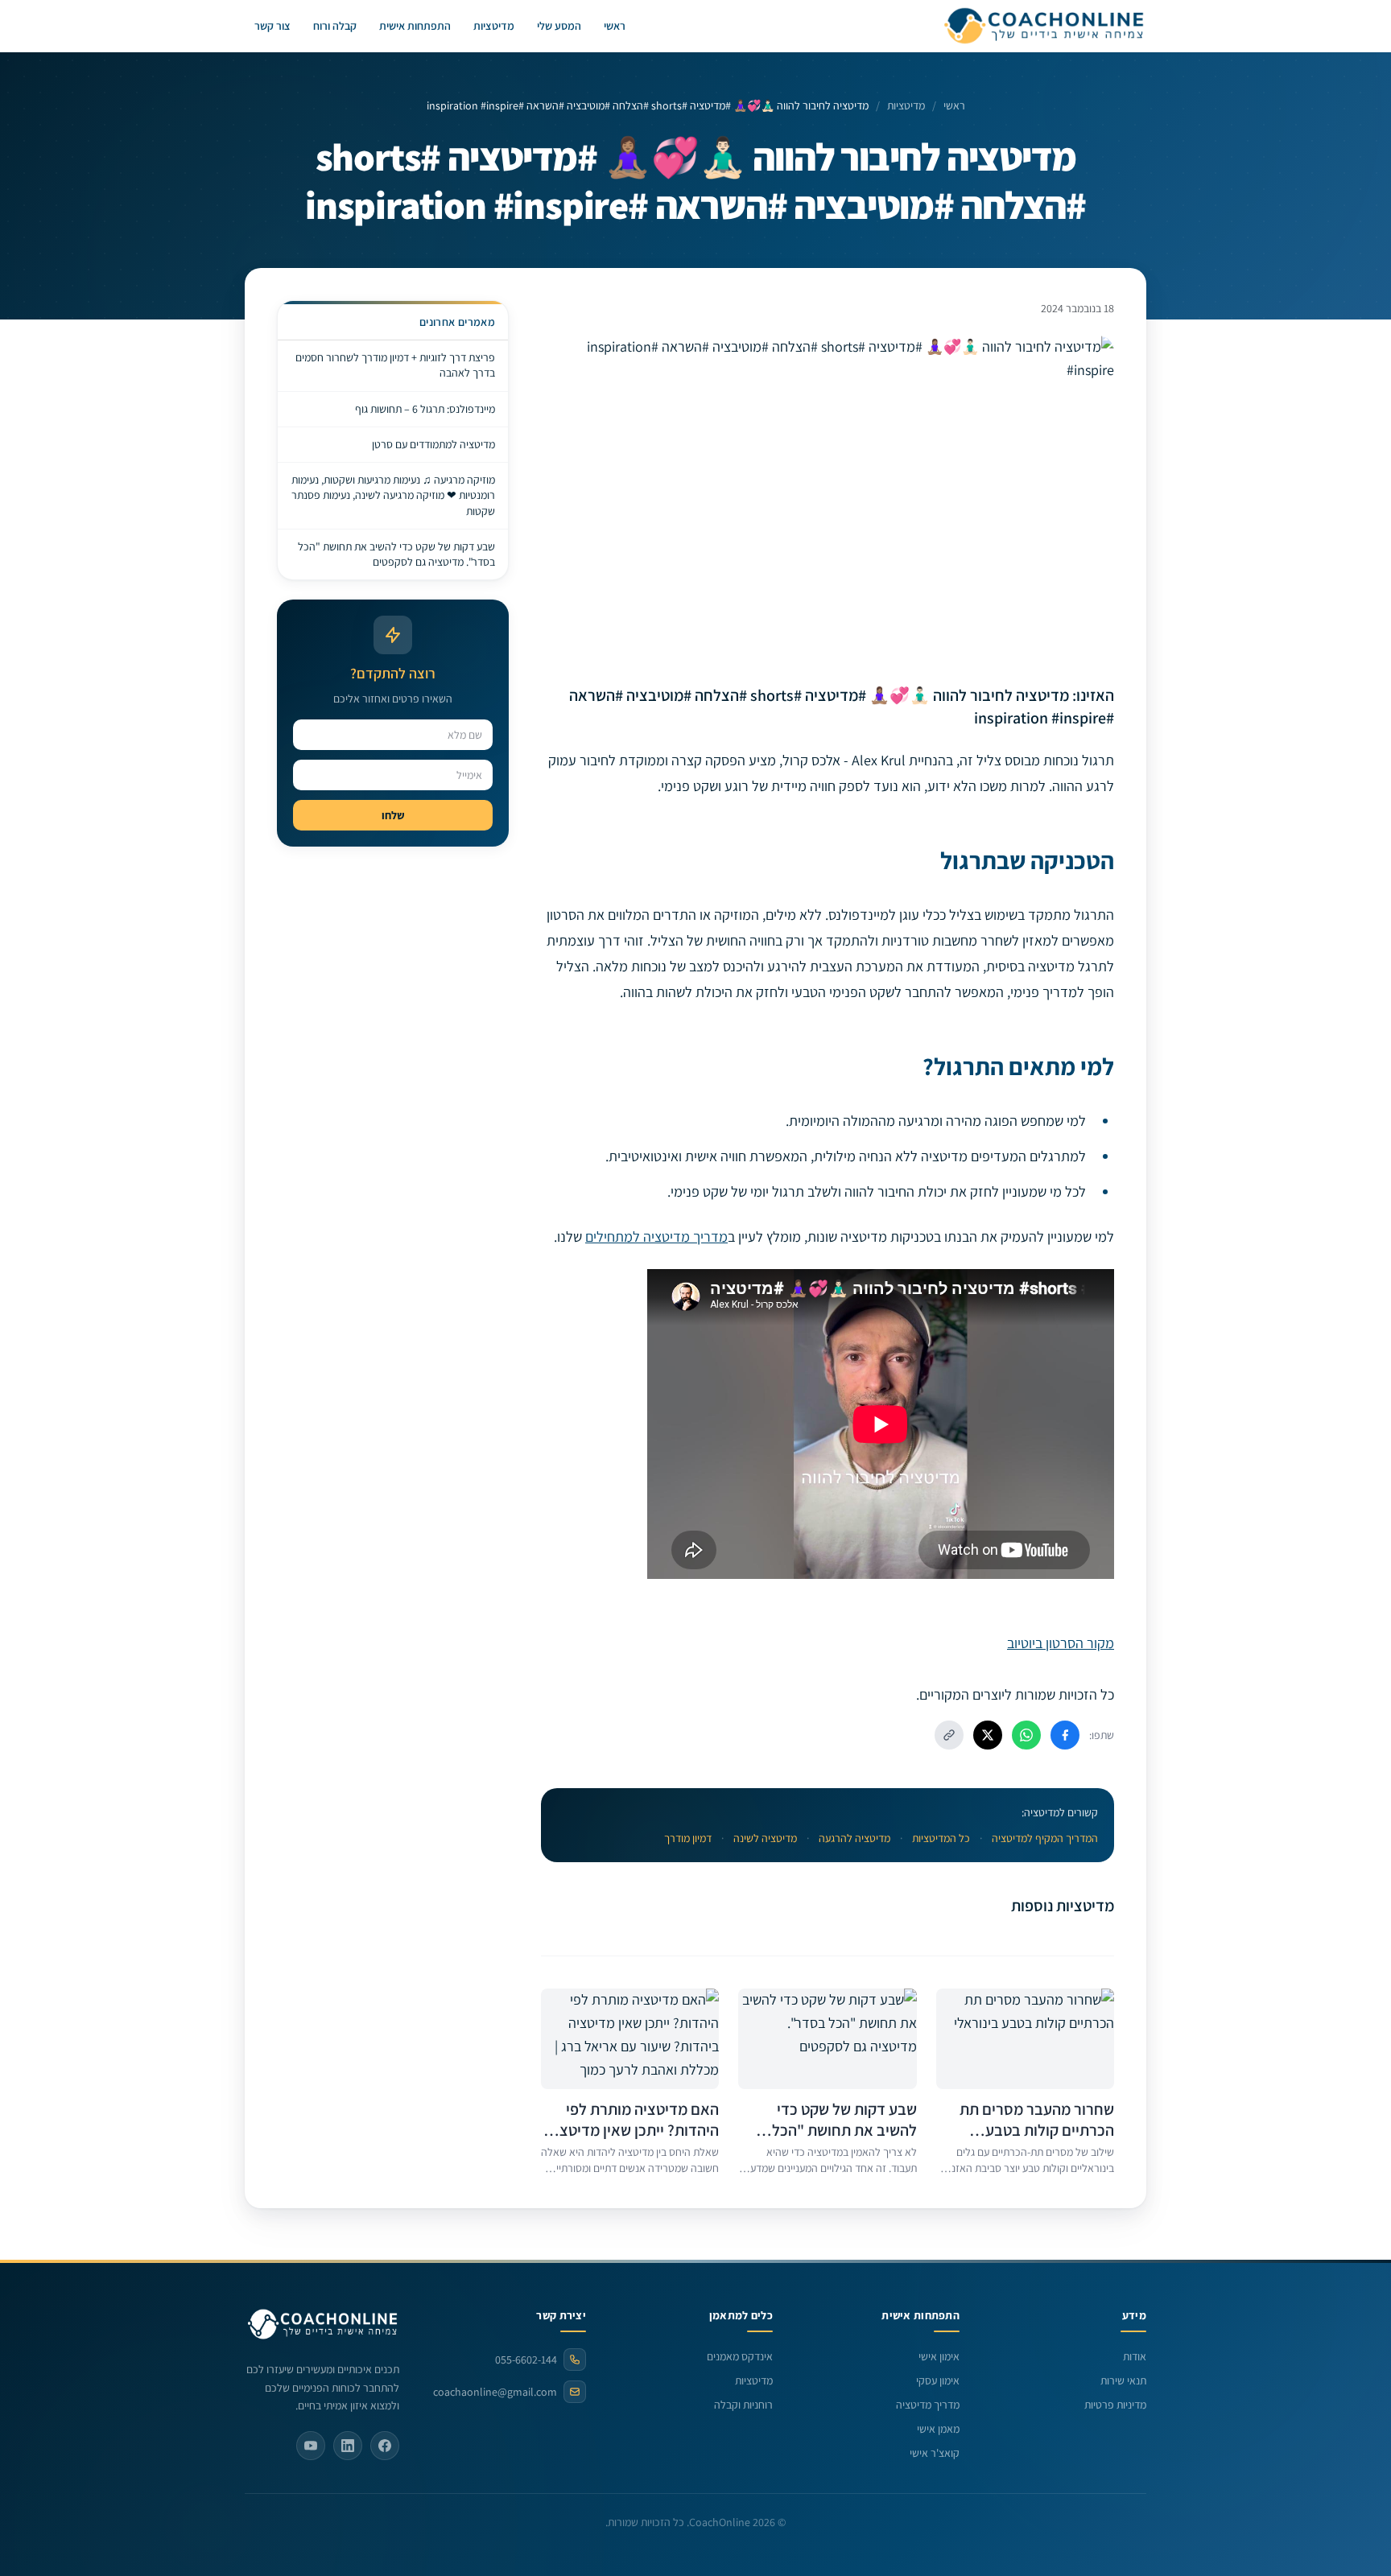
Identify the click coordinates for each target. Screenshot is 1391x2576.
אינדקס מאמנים (740, 2356)
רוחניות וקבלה (743, 2405)
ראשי (615, 26)
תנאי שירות (1123, 2380)
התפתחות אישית (415, 26)
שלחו (393, 815)
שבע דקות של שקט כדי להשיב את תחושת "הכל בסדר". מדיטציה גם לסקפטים (396, 554)
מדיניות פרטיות (1115, 2405)
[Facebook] (385, 2446)
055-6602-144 (526, 2360)
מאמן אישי (938, 2429)
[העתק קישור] (949, 1735)
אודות (1135, 2356)
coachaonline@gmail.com (495, 2392)
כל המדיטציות (941, 1838)
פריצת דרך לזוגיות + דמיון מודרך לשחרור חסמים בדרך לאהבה (395, 365)
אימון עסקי (938, 2380)
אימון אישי (939, 2356)
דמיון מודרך (688, 1838)
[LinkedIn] (348, 2446)
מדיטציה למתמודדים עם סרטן (433, 444)
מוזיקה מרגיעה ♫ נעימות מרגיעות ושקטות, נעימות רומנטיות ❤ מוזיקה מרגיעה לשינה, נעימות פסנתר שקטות (393, 495)
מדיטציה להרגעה (854, 1838)
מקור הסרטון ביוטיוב (1061, 1643)
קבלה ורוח (335, 26)
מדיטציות (494, 26)
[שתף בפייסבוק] (1065, 1735)
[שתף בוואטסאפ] (1026, 1735)
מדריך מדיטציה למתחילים (656, 1236)
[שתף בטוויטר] (988, 1735)
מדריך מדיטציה (928, 2405)
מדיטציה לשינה (765, 1838)
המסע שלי (559, 26)
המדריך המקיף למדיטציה (1045, 1838)
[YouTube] (311, 2446)
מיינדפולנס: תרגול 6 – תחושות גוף (425, 409)
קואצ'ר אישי (935, 2453)
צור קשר (272, 26)
